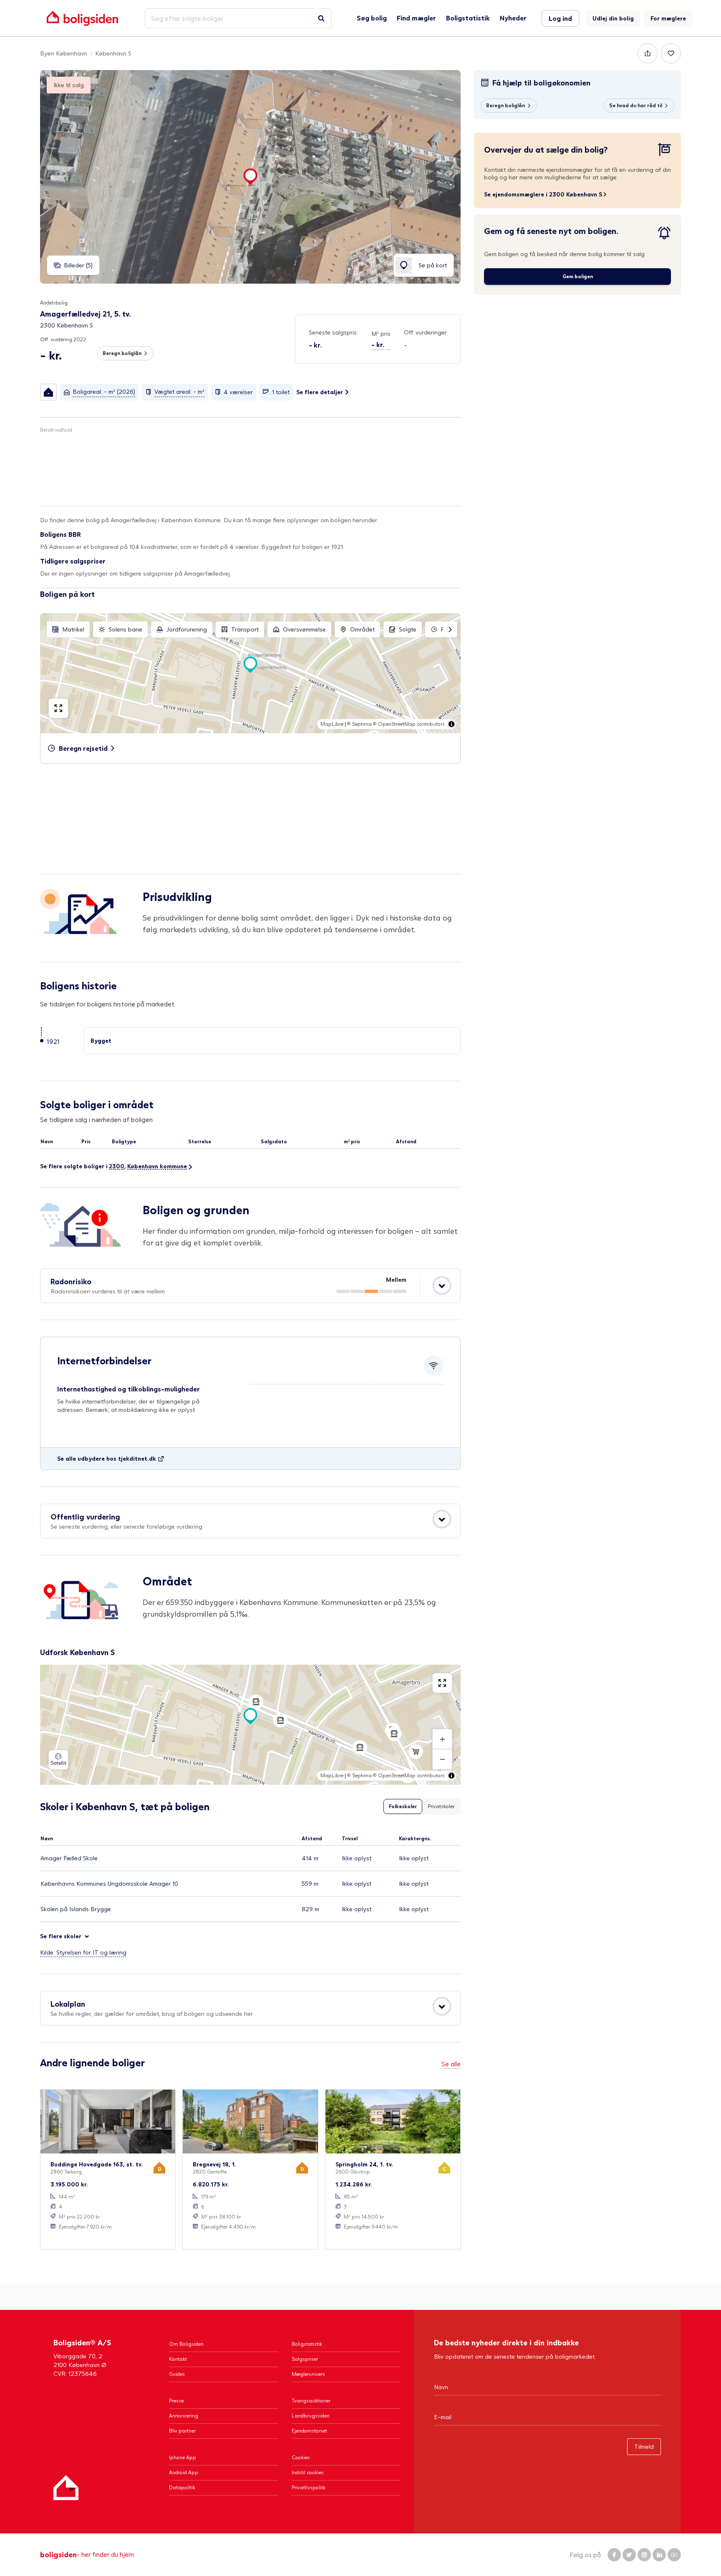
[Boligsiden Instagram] (644, 2555)
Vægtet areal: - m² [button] (179, 391)
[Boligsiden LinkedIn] (659, 2555)
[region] (250, 673)
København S (113, 53)
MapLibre (332, 724)
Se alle (451, 2064)
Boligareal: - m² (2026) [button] (104, 391)
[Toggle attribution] (451, 724)
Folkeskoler (403, 1806)
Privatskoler (441, 1806)
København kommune (157, 1166)
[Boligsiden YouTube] (674, 2555)
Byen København (64, 53)
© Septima (359, 724)
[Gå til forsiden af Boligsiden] (82, 18)
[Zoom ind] (442, 1739)
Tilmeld (644, 2446)
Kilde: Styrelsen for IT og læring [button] (83, 1952)
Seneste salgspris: (333, 332)
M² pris (381, 333)
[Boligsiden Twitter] (629, 2555)
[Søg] (321, 18)
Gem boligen (578, 276)
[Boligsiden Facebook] (614, 2555)
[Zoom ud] (442, 1759)
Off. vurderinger (425, 332)
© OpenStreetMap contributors (409, 724)
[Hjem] (66, 2488)
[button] (381, 340)
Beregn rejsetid (83, 748)
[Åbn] (442, 1285)
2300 (117, 1166)
